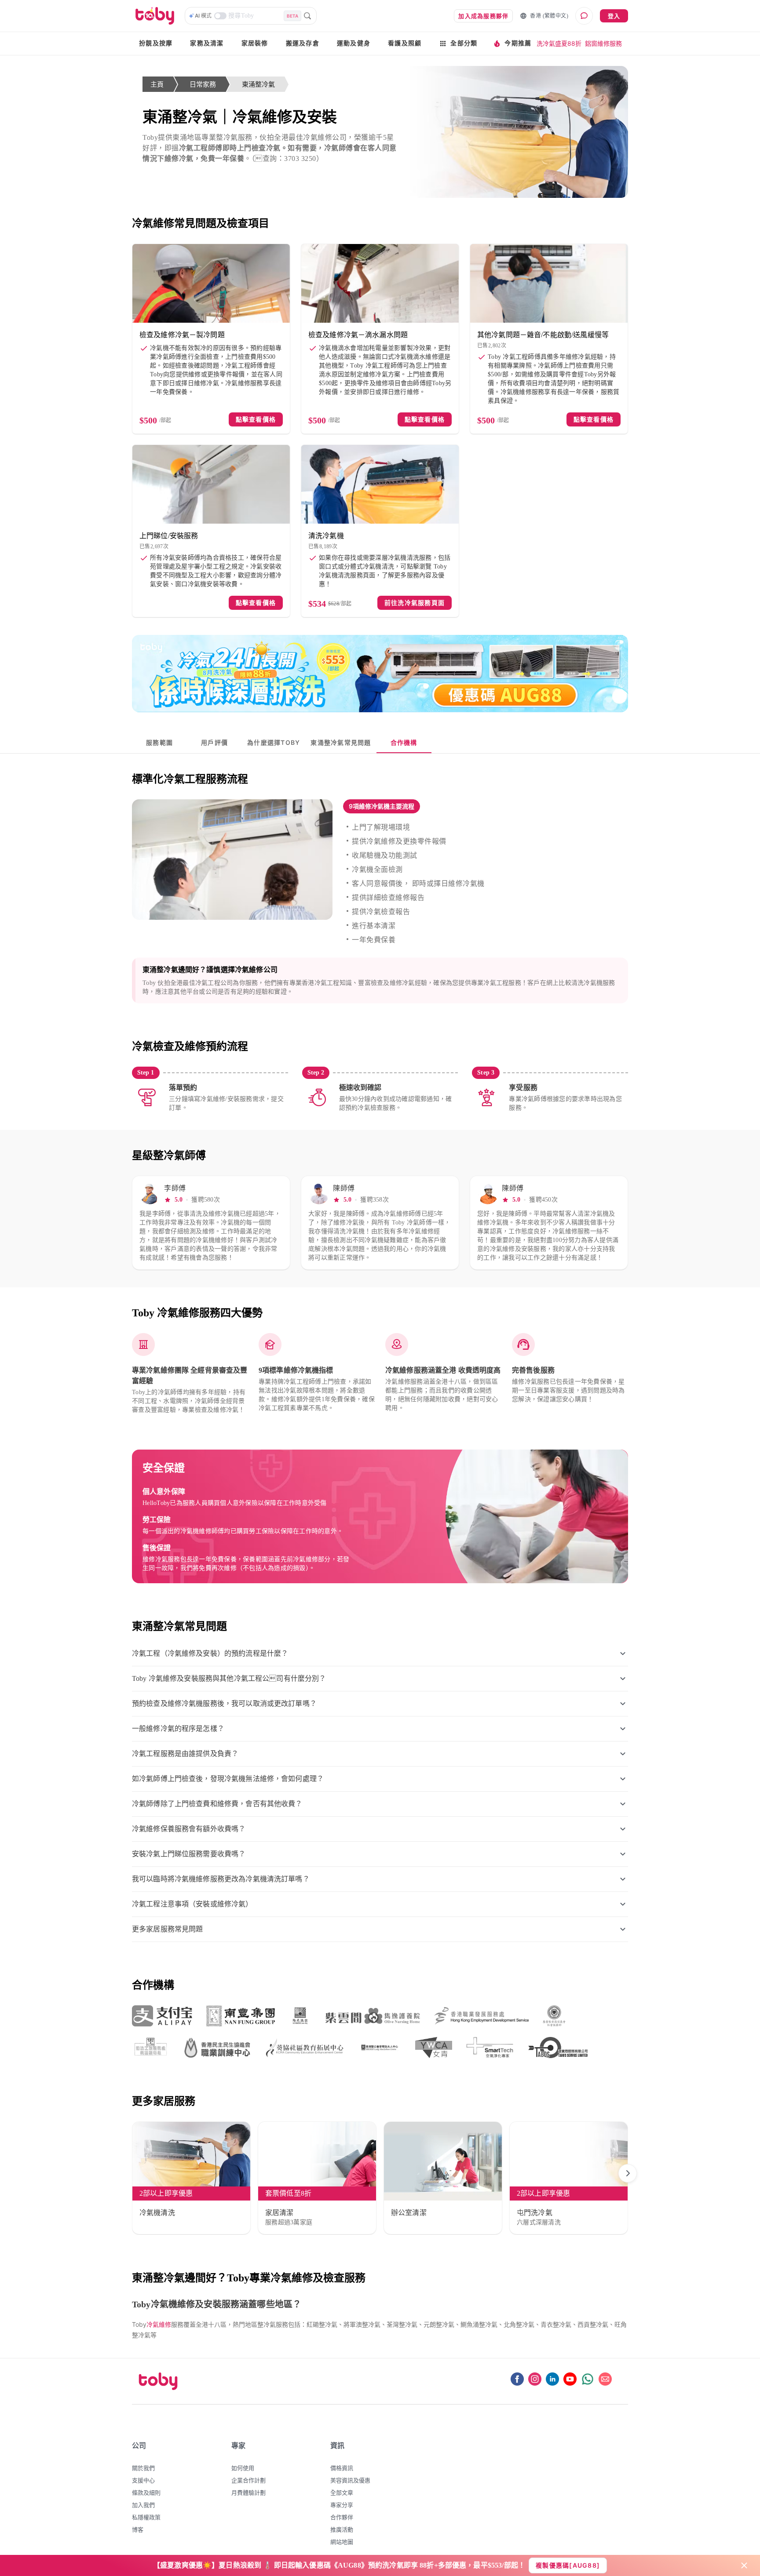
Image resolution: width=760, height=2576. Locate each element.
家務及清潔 (207, 43)
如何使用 (243, 2468)
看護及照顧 (405, 43)
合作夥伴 (342, 2517)
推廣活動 (342, 2529)
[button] (382, 806)
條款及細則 (146, 2492)
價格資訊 (342, 2468)
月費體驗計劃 (248, 2492)
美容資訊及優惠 (350, 2480)
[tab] (159, 743)
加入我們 (143, 2505)
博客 (138, 2529)
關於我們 (143, 2468)
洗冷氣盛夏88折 (559, 43)
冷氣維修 (159, 2324)
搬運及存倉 (303, 43)
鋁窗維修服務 (603, 43)
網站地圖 (342, 2542)
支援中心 (143, 2480)
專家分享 (342, 2505)
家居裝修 (255, 43)
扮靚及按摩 (156, 43)
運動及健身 (354, 43)
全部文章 (342, 2492)
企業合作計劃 (248, 2480)
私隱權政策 (146, 2517)
